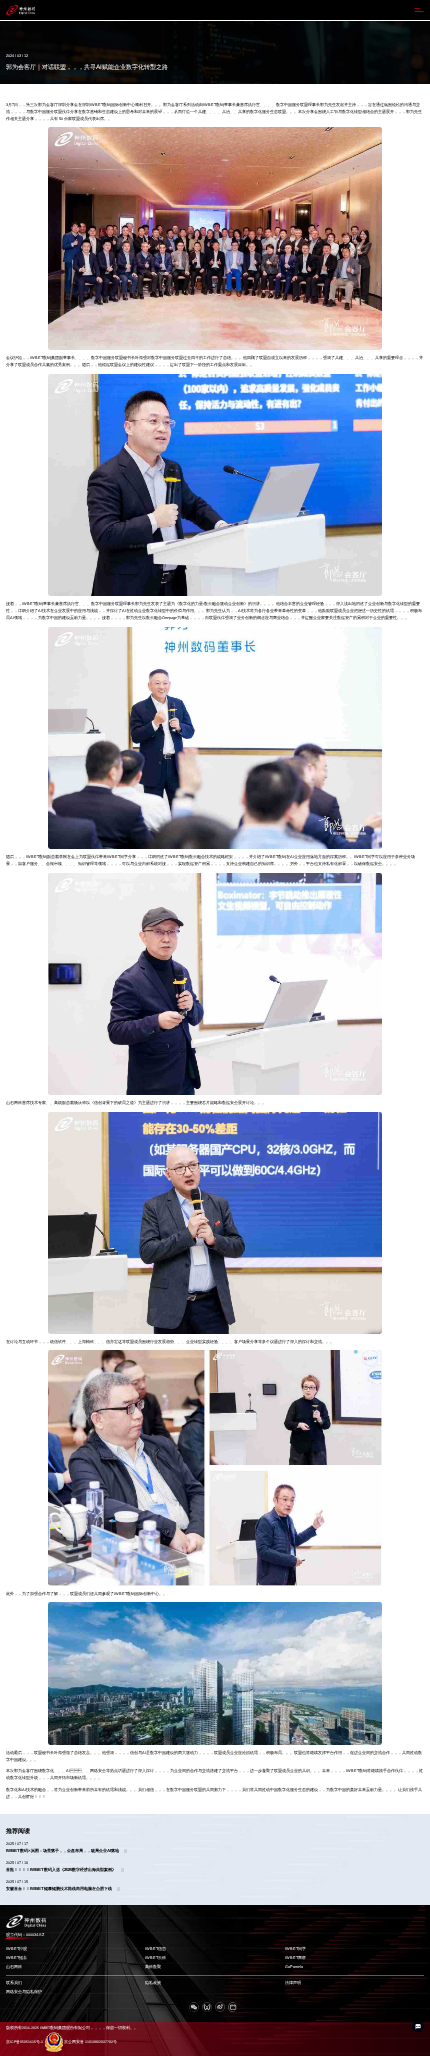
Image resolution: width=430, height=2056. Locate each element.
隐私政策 (153, 1983)
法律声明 (293, 1983)
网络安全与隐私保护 (24, 1992)
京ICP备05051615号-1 (24, 2042)
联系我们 (14, 1983)
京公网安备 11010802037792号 (90, 2042)
